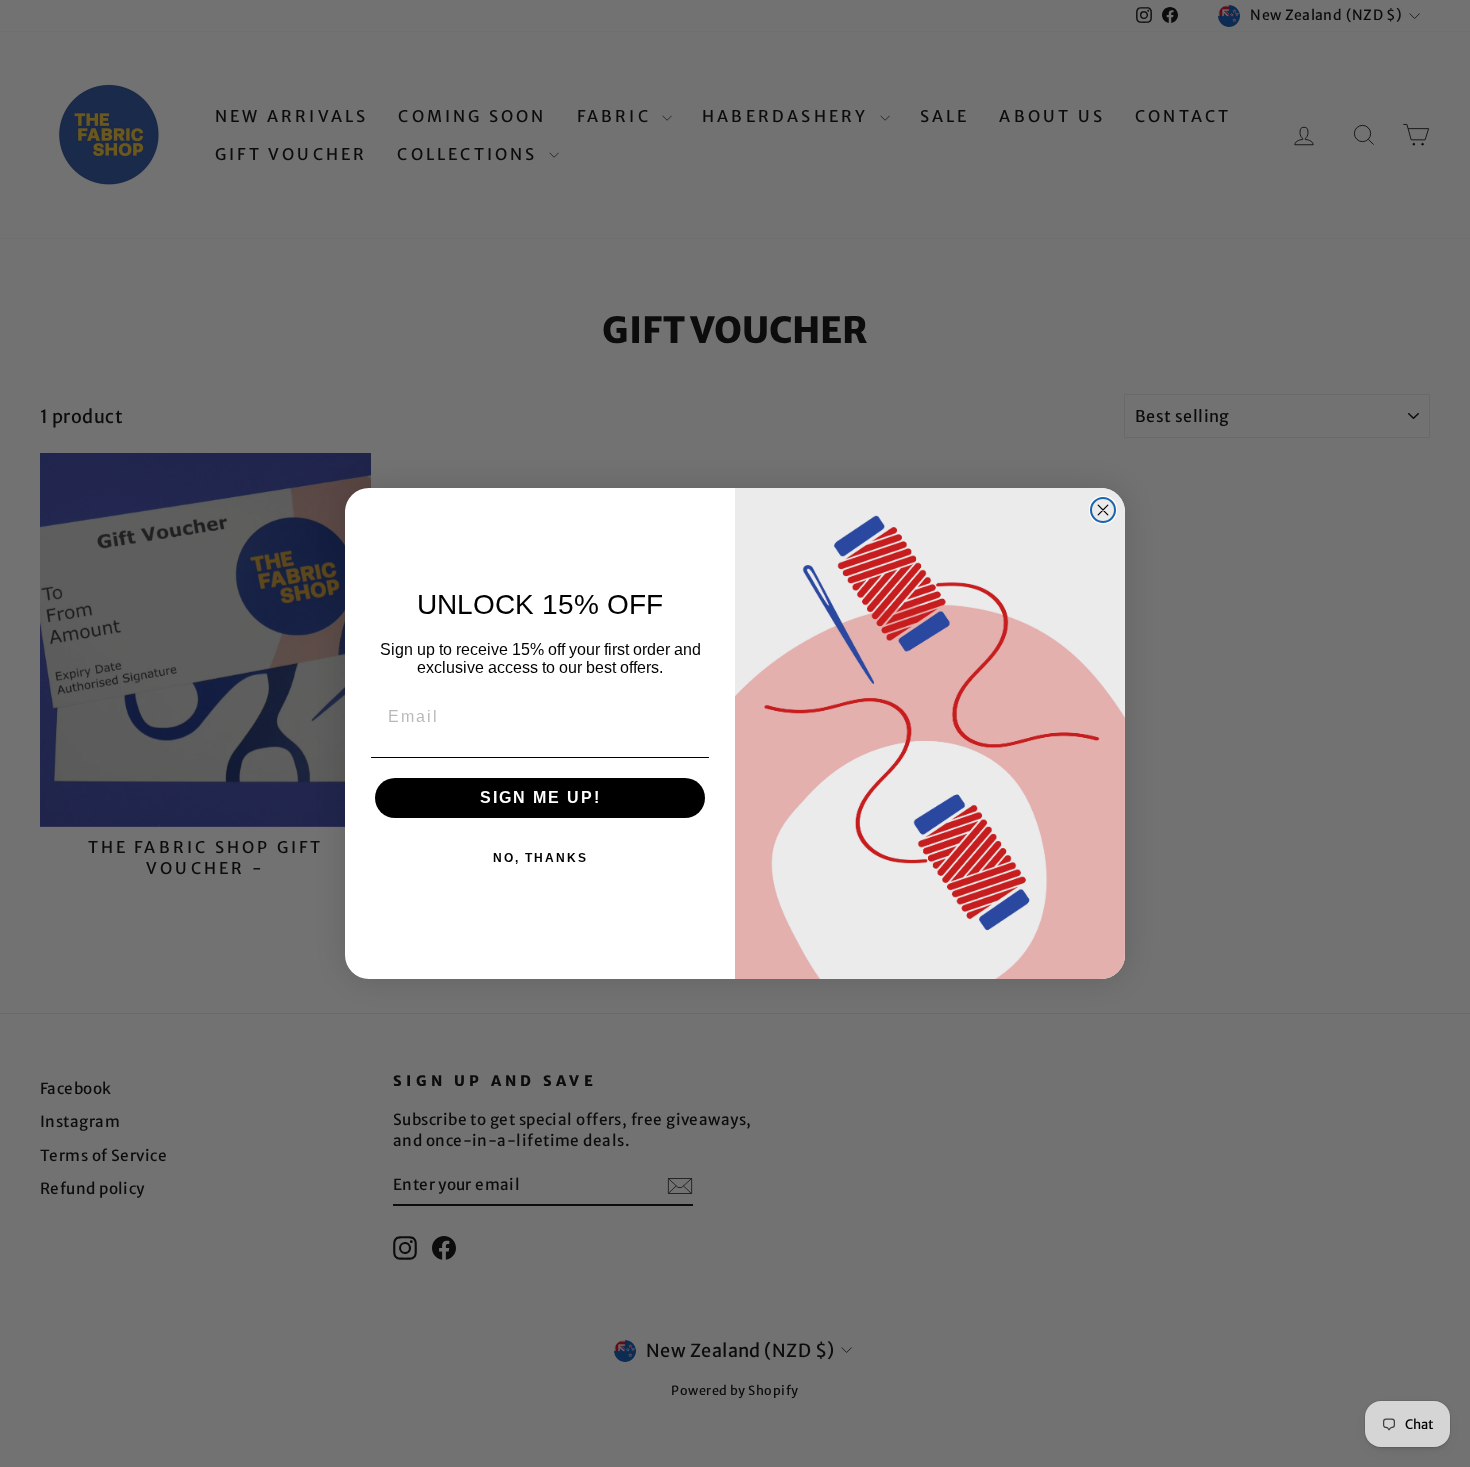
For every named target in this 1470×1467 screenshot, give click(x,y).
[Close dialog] (1103, 510)
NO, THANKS (540, 858)
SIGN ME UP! (540, 797)
